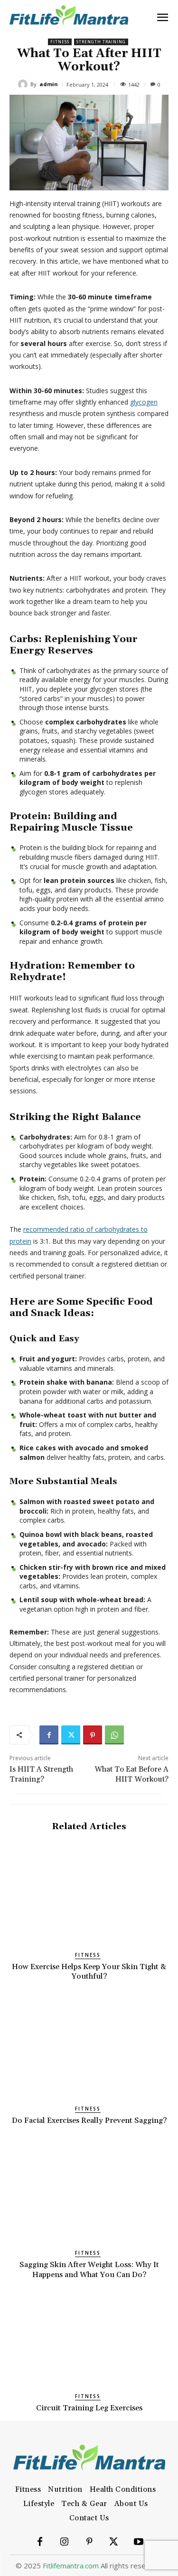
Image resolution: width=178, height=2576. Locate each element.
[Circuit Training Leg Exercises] (89, 2335)
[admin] (24, 84)
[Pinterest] (93, 1735)
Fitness (60, 42)
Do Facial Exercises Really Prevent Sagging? (89, 2120)
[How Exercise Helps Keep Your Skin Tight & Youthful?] (89, 1894)
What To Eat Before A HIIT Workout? (131, 1774)
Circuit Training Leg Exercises (89, 2408)
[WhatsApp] (114, 1735)
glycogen (144, 402)
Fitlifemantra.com (71, 2566)
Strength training (101, 42)
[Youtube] (139, 2542)
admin (49, 84)
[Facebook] (49, 1735)
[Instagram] (65, 2542)
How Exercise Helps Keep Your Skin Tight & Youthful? (89, 1972)
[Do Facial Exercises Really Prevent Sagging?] (89, 2048)
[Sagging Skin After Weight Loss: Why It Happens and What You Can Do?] (89, 2192)
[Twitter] (71, 1735)
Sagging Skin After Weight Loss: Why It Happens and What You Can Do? (89, 2270)
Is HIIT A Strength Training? (41, 1774)
